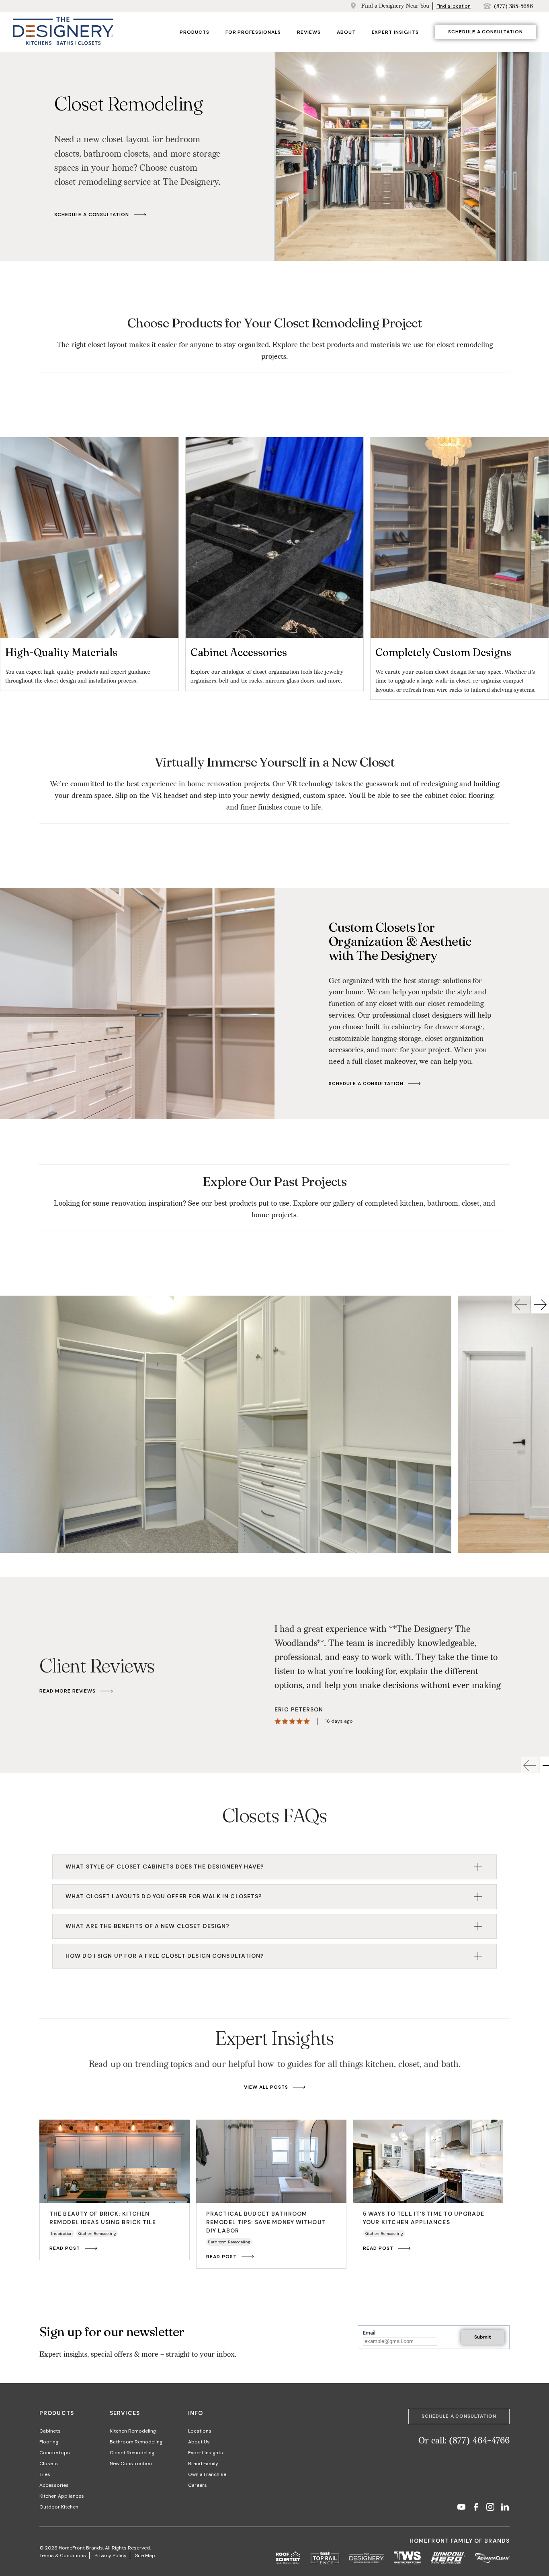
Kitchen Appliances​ (62, 2496)
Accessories (54, 2485)
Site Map (145, 2556)
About (346, 32)
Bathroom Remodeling (136, 2442)
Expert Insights (395, 32)
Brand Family (203, 2464)
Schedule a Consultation (485, 32)
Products (195, 32)
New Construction (131, 2464)
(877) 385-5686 (513, 6)
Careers (198, 2485)
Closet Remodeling (132, 2453)
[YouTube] (461, 2508)
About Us (199, 2442)
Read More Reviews (68, 1691)
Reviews (309, 32)
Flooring (49, 2442)
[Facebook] (476, 2508)
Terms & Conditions (63, 2556)
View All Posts (266, 2087)
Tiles (45, 2474)
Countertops (55, 2453)
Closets (49, 2464)
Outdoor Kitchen (59, 2507)
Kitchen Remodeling (133, 2431)
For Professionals (253, 32)
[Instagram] (490, 2508)
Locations (200, 2431)
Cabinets (50, 2431)
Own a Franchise (207, 2474)
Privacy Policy (111, 2556)
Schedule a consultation (92, 215)
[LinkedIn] (505, 2508)
